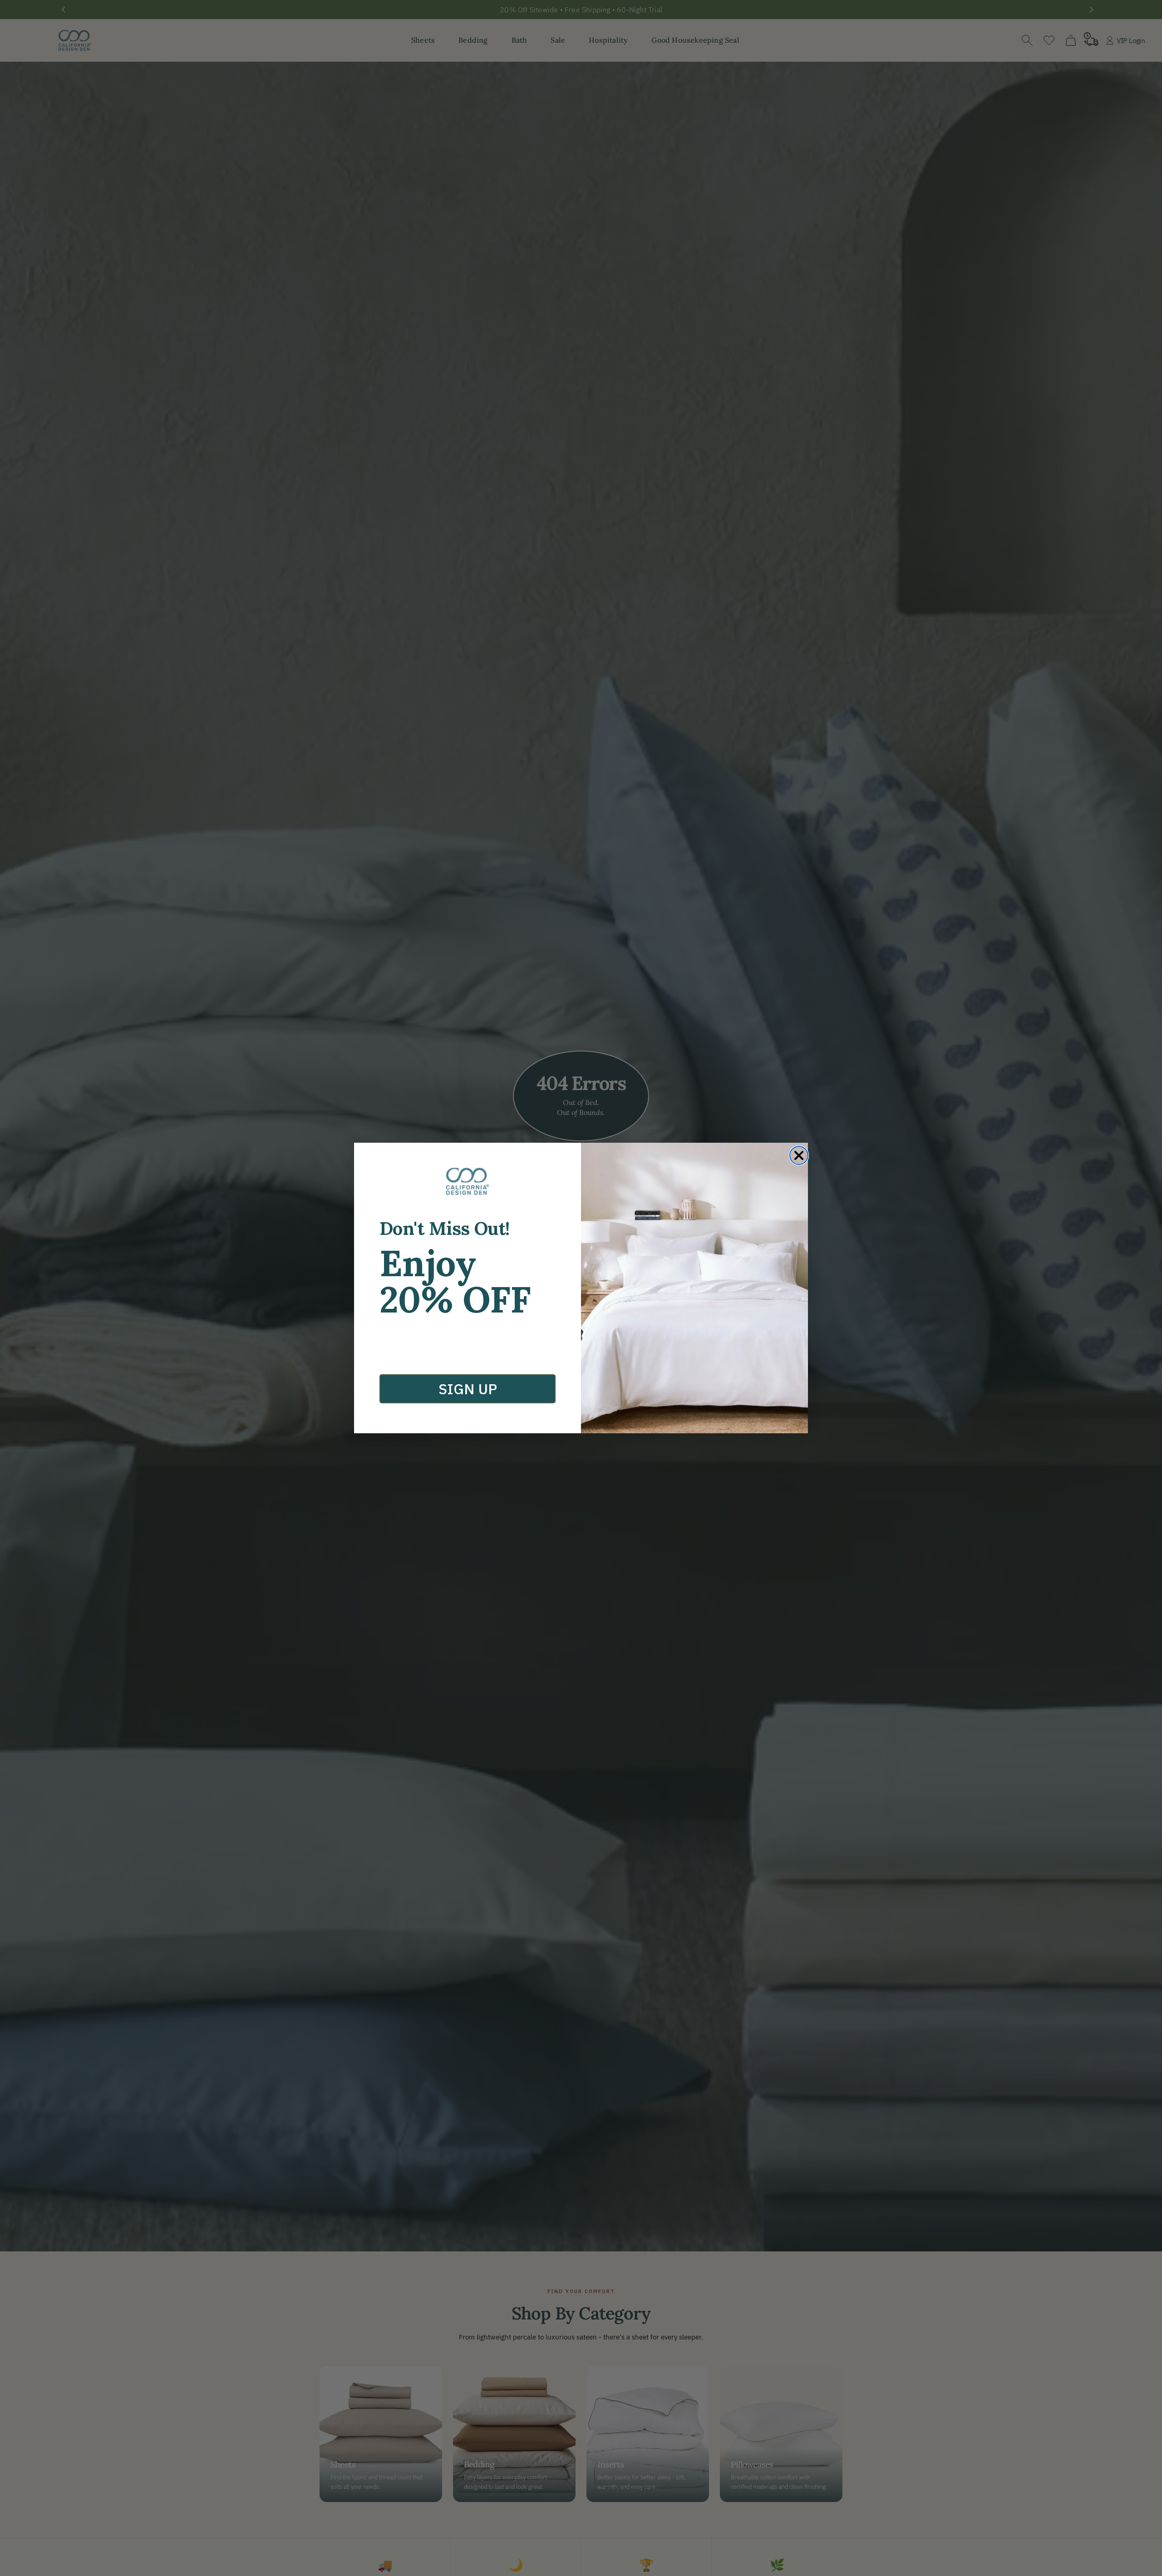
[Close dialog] (799, 1155)
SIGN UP (468, 1389)
